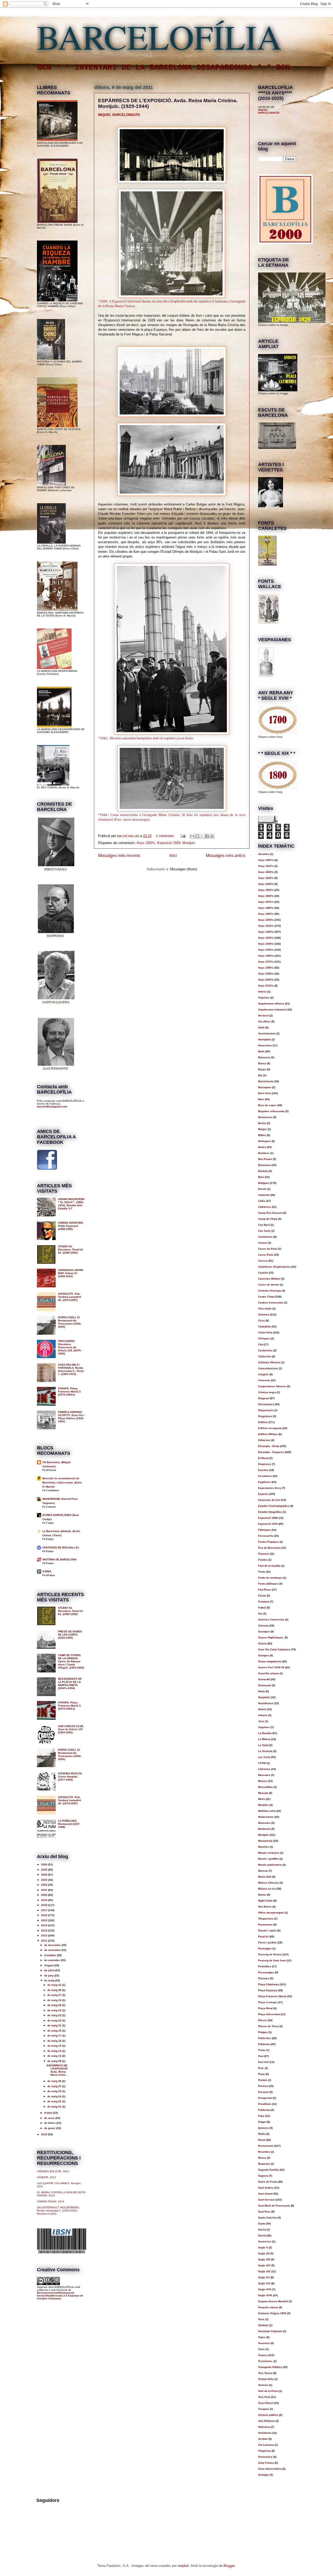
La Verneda (265, 1751)
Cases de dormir (269, 1285)
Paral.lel (263, 1936)
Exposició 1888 (268, 1518)
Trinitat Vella (266, 2379)
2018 (45, 1905)
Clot (261, 1344)
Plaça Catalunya (268, 1984)
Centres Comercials (271, 1303)
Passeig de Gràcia (270, 1954)
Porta (261, 2074)
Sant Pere (264, 2212)
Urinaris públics (268, 2415)
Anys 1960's (266, 956)
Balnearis (264, 1057)
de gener (50, 2128)
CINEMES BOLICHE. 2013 (53, 2171)
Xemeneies (265, 2457)
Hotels (262, 1709)
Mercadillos (265, 1787)
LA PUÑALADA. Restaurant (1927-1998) (69, 1824)
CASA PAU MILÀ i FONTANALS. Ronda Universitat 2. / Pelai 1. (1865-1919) (71, 1369)
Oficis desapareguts (271, 1913)
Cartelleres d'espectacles (274, 1267)
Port (261, 2056)
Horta (261, 1691)
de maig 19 (55, 2031)
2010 (45, 2134)
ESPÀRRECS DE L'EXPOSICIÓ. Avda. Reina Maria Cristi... (57, 2070)
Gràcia (262, 1643)
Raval (262, 2140)
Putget (262, 2122)
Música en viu (267, 1889)
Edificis (263, 1422)
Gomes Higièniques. (271, 1637)
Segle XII (264, 2253)
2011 (45, 1941)
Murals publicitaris (270, 1865)
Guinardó (264, 1679)
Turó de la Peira (268, 2391)
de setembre (53, 1960)
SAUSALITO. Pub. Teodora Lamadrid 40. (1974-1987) (69, 1297)
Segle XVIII (265, 2295)
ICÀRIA (47, 1571)
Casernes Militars (269, 1279)
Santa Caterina (267, 2218)
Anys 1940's (266, 944)
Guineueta (265, 1685)
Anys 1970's (266, 962)
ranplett (183, 2566)
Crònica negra (267, 1392)
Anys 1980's (266, 968)
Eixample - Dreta (269, 1446)
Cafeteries (265, 1207)
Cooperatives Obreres (272, 1386)
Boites (262, 1147)
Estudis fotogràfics (270, 1512)
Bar (260, 1075)
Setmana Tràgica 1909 (272, 2313)
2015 (45, 1920)
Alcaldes (264, 854)
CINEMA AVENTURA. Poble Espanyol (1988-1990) (71, 1226)
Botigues (264, 1183)
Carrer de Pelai (268, 1249)
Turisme (263, 2385)
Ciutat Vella (265, 1332)
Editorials (264, 1440)
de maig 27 (55, 1995)
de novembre (53, 1950)
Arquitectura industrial (272, 1010)
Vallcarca (264, 2427)
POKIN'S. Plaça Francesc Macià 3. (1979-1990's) (70, 1391)
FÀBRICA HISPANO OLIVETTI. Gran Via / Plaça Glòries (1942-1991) (71, 1417)
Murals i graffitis (268, 1859)
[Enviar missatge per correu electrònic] (183, 836)
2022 (45, 1885)
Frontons (264, 1602)
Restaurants (266, 2146)
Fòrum (262, 1596)
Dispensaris (266, 1410)
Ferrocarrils (266, 1536)
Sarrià (262, 2236)
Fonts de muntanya (270, 1578)
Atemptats (264, 1039)
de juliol (50, 1970)
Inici (173, 856)
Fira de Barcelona (269, 1548)
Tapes (262, 2337)
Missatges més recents (119, 856)
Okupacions (266, 1919)
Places (262, 2020)
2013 (45, 1931)
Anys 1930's (266, 938)
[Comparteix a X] (202, 836)
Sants (262, 2224)
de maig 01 (55, 2107)
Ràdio (262, 2134)
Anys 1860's (266, 896)
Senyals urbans (268, 2307)
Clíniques (264, 1338)
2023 (45, 1880)
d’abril (49, 2113)
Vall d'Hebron (266, 2421)
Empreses (265, 1464)
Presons (263, 2092)
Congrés (263, 1374)
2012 (45, 1935)
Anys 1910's (266, 926)
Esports (263, 1494)
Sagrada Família (268, 2170)
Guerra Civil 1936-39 (271, 1667)
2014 (45, 1925)
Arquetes (264, 998)
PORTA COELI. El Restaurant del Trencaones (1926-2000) (70, 1322)
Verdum (263, 2439)
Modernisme (266, 1817)
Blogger (229, 2566)
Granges (264, 1655)
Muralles (264, 1847)
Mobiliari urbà (267, 1811)
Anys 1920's (146, 843)
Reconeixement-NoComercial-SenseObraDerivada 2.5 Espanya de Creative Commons (60, 2296)
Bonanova (264, 1165)
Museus (263, 1871)
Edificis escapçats (270, 1428)
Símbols (263, 2325)
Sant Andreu (266, 2188)
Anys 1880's (266, 908)
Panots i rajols (267, 1931)
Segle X (263, 2247)
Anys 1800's (266, 860)
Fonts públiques (268, 1584)
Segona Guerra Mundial (273, 2301)
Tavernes (264, 2343)
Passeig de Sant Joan (272, 1960)
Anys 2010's (266, 986)
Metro (262, 1799)
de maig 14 (55, 2051)
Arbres (262, 992)
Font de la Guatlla (269, 1566)
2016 (45, 1915)
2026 (45, 1864)
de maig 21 (55, 2025)
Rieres (262, 2158)
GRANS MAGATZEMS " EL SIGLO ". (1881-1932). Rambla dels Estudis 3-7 (71, 1204)
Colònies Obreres (269, 1362)
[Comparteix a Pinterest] (212, 836)
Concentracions (268, 1368)
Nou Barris (265, 1907)
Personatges (266, 1972)
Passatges (265, 1948)
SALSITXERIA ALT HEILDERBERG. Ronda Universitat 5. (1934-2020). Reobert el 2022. (58, 2211)
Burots (262, 1189)
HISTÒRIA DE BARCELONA (59, 1559)
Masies (263, 1781)
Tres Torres (265, 2373)
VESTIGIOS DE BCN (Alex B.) (61, 1547)
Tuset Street (266, 2403)
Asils (261, 1027)
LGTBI (262, 1763)
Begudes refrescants (271, 1111)
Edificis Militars (268, 1434)
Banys (262, 1069)
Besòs (262, 1123)
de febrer (50, 2123)
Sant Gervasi (266, 2200)
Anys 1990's (266, 974)
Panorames (265, 1925)
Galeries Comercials (271, 1620)
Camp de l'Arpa (268, 1219)
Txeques (264, 2409)
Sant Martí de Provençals (274, 2206)
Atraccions (265, 1045)
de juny (49, 1975)
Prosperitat (265, 2098)
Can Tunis (264, 1231)
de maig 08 (55, 2081)
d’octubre (51, 1955)
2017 (45, 1910)
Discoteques (266, 1404)
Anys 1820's (266, 872)
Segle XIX (264, 2271)
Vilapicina (264, 2451)
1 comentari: (166, 836)
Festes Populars (268, 1542)
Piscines (264, 1978)
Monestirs (264, 1823)
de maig (50, 1980)
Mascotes (264, 1775)
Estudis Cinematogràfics (274, 1506)
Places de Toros (268, 2026)
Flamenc (264, 1554)
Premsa (263, 2086)
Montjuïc (189, 843)
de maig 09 (55, 2061)
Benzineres (265, 1117)
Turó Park (264, 2397)
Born (261, 1177)
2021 (45, 1890)
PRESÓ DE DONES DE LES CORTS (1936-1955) (70, 1635)
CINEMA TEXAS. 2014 (51, 2201)
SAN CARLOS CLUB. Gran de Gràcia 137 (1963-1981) (71, 1729)
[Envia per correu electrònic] (192, 836)
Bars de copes (267, 1105)
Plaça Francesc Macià (272, 1996)
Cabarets (264, 1195)
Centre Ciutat (266, 1297)
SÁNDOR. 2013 (46, 2177)
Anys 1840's (266, 884)
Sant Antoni (265, 2194)
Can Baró (264, 1225)
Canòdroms (265, 1237)
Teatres (263, 2355)
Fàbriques (264, 1530)
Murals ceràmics (269, 1853)
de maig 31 (55, 1985)
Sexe (261, 2319)
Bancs (262, 1063)
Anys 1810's (266, 866)
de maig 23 (55, 2015)
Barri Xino (264, 1093)
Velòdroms (265, 2433)
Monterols (264, 1829)
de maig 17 (55, 2036)
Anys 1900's (266, 920)
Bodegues (264, 1141)
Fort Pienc (265, 1590)
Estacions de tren (269, 1500)
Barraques (265, 1087)
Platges (263, 2032)
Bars (261, 1099)
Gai (260, 1614)
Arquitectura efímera (271, 1004)
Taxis (261, 2349)
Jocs (261, 1721)
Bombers (264, 1153)
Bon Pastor (265, 1159)
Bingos (262, 1129)
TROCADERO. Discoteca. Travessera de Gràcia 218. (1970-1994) (70, 1347)
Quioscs (263, 2128)
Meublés (263, 1805)
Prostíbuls (265, 2104)
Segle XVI (264, 2283)
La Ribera (264, 1739)
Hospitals (264, 1697)
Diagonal (264, 1398)
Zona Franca (266, 2463)
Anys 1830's (266, 878)
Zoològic (264, 2475)
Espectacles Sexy (270, 1488)
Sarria (262, 2230)
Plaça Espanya (268, 1990)
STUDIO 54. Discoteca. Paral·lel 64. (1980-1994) (71, 1250)
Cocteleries (265, 1350)
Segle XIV (264, 2265)
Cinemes (264, 1315)
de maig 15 (55, 2046)
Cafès (262, 1201)
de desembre (53, 1945)
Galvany (263, 1626)
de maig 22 (55, 2020)
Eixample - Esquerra (271, 1452)
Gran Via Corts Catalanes (274, 1649)
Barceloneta (266, 1081)
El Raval (263, 1458)
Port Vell (263, 2062)
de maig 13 (55, 2056)
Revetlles (264, 2152)
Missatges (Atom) (184, 869)
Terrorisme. (265, 2361)
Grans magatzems (270, 1661)
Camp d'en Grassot (270, 1213)
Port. (261, 2068)
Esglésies (264, 1482)
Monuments (265, 1841)
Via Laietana (266, 2445)
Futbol (262, 1608)
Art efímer (264, 1021)
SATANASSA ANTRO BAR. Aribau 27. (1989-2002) (71, 1273)
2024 (45, 1875)
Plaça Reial (265, 2008)
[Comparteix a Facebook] (207, 836)
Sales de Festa (268, 2182)
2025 (45, 1870)
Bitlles (262, 1135)
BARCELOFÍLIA (159, 36)
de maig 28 (55, 1990)
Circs (261, 1321)
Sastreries (265, 2241)
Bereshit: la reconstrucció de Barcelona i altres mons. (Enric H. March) (62, 1482)
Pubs (261, 2116)
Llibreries (264, 1769)
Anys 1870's (266, 902)
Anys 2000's (266, 980)
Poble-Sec (265, 2038)
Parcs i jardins (267, 1942)
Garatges (264, 1631)
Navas (262, 1895)
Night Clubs (265, 1901)
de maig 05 (55, 2091)
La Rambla (265, 1733)
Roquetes (264, 2164)
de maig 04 (55, 2096)
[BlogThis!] (197, 836)
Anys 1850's (266, 890)
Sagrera (263, 2176)
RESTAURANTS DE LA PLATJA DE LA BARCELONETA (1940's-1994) (70, 1683)
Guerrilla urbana (268, 1673)
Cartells (263, 1273)
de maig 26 (55, 2000)
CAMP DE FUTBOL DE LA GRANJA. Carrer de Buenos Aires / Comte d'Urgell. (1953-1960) (71, 1661)
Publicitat (264, 2110)
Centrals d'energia (270, 1291)
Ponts (262, 2050)
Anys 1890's (266, 914)
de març (50, 2118)
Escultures (265, 1476)
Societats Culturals (270, 2331)
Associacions (267, 1033)
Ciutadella (264, 1326)
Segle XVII (265, 2289)
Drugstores (265, 1416)
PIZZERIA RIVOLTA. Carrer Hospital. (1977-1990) (70, 1777)
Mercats (263, 1793)
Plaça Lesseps (268, 2002)
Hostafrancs (266, 1703)
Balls (261, 1051)
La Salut (263, 1745)
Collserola (265, 1356)
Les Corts (264, 1757)
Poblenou (264, 2044)
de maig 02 (55, 2101)
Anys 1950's (266, 950)
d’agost (49, 1965)
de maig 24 (55, 2010)
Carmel (263, 1243)
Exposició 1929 (169, 843)
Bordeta (263, 1171)
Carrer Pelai (266, 1255)
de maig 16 (55, 2041)
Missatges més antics (226, 856)
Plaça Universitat (269, 2014)
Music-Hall (265, 1877)
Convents (264, 1380)
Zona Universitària (270, 2469)
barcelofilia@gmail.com (52, 1107)
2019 (45, 1900)
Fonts (262, 1572)
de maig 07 (55, 2086)
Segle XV (264, 2277)
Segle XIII (264, 2259)
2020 (45, 1895)
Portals (263, 2080)
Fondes (263, 1560)
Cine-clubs (265, 1309)
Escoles (263, 1470)
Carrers (263, 1261)
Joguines (264, 1727)
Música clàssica (268, 1883)
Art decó (263, 1016)
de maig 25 (55, 2005)
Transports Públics (270, 2367)
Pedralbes (265, 1966)
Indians (263, 1715)
